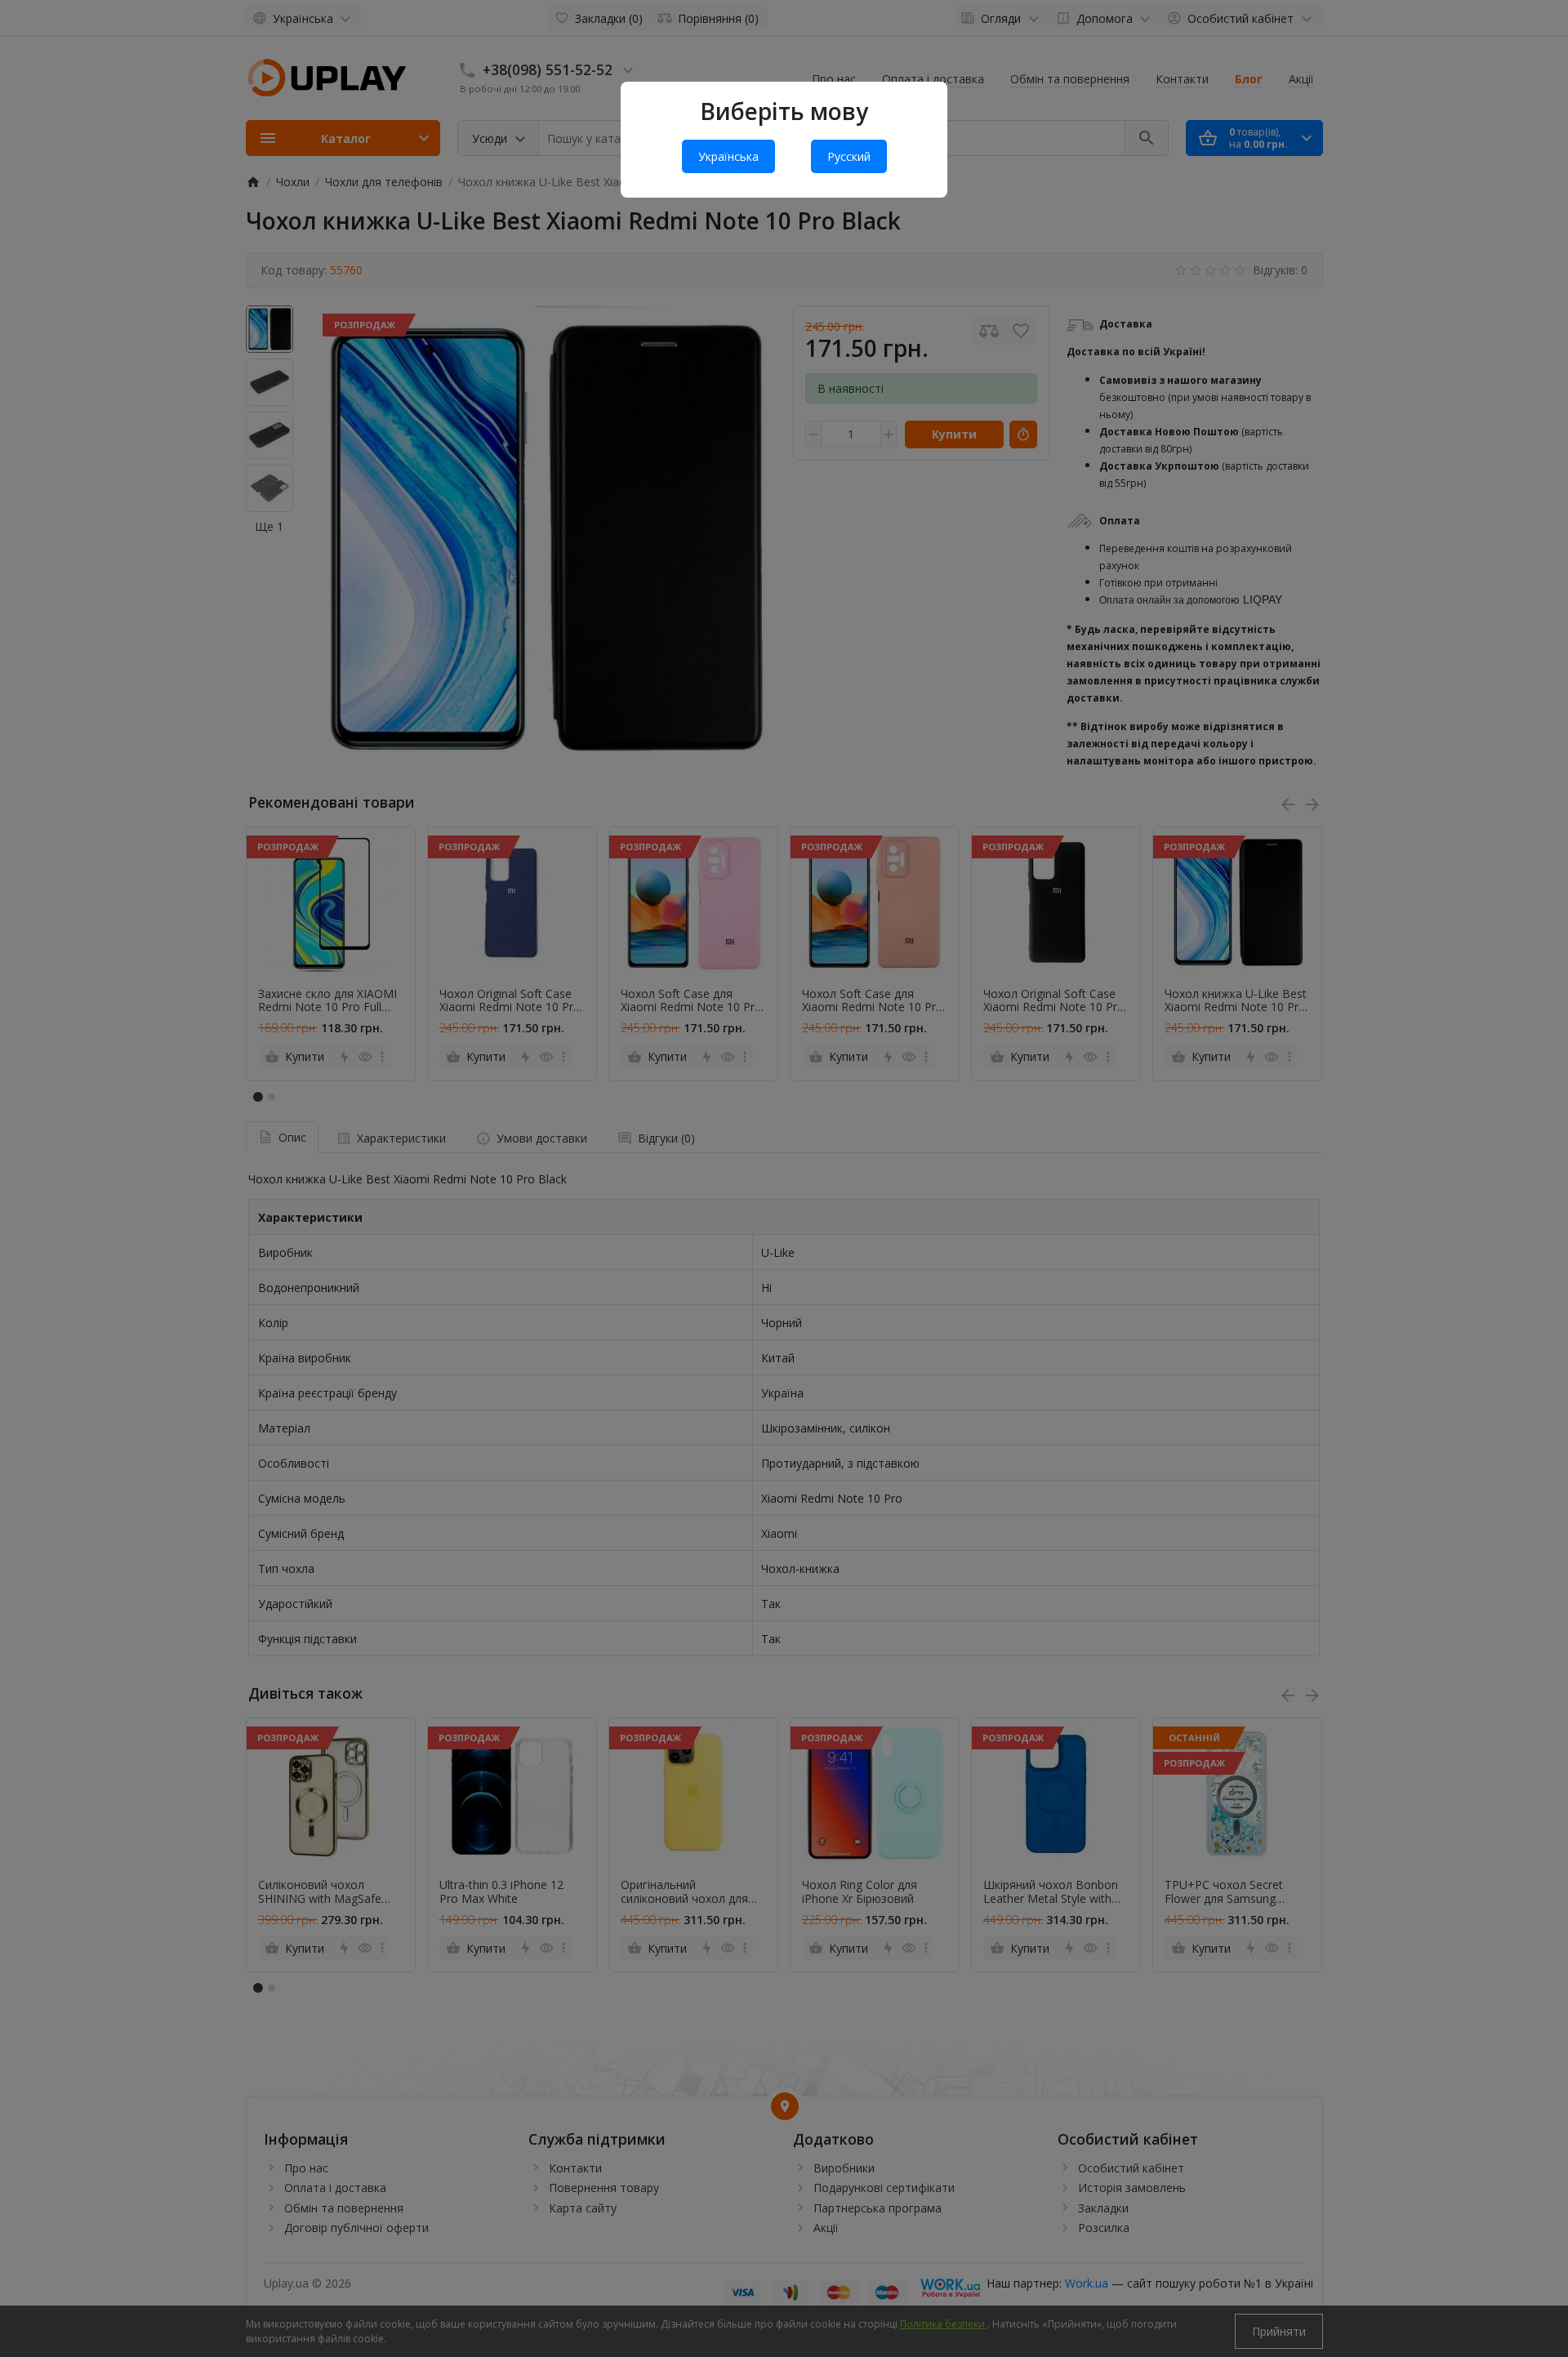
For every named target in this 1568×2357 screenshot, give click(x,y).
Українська (728, 156)
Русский (849, 156)
